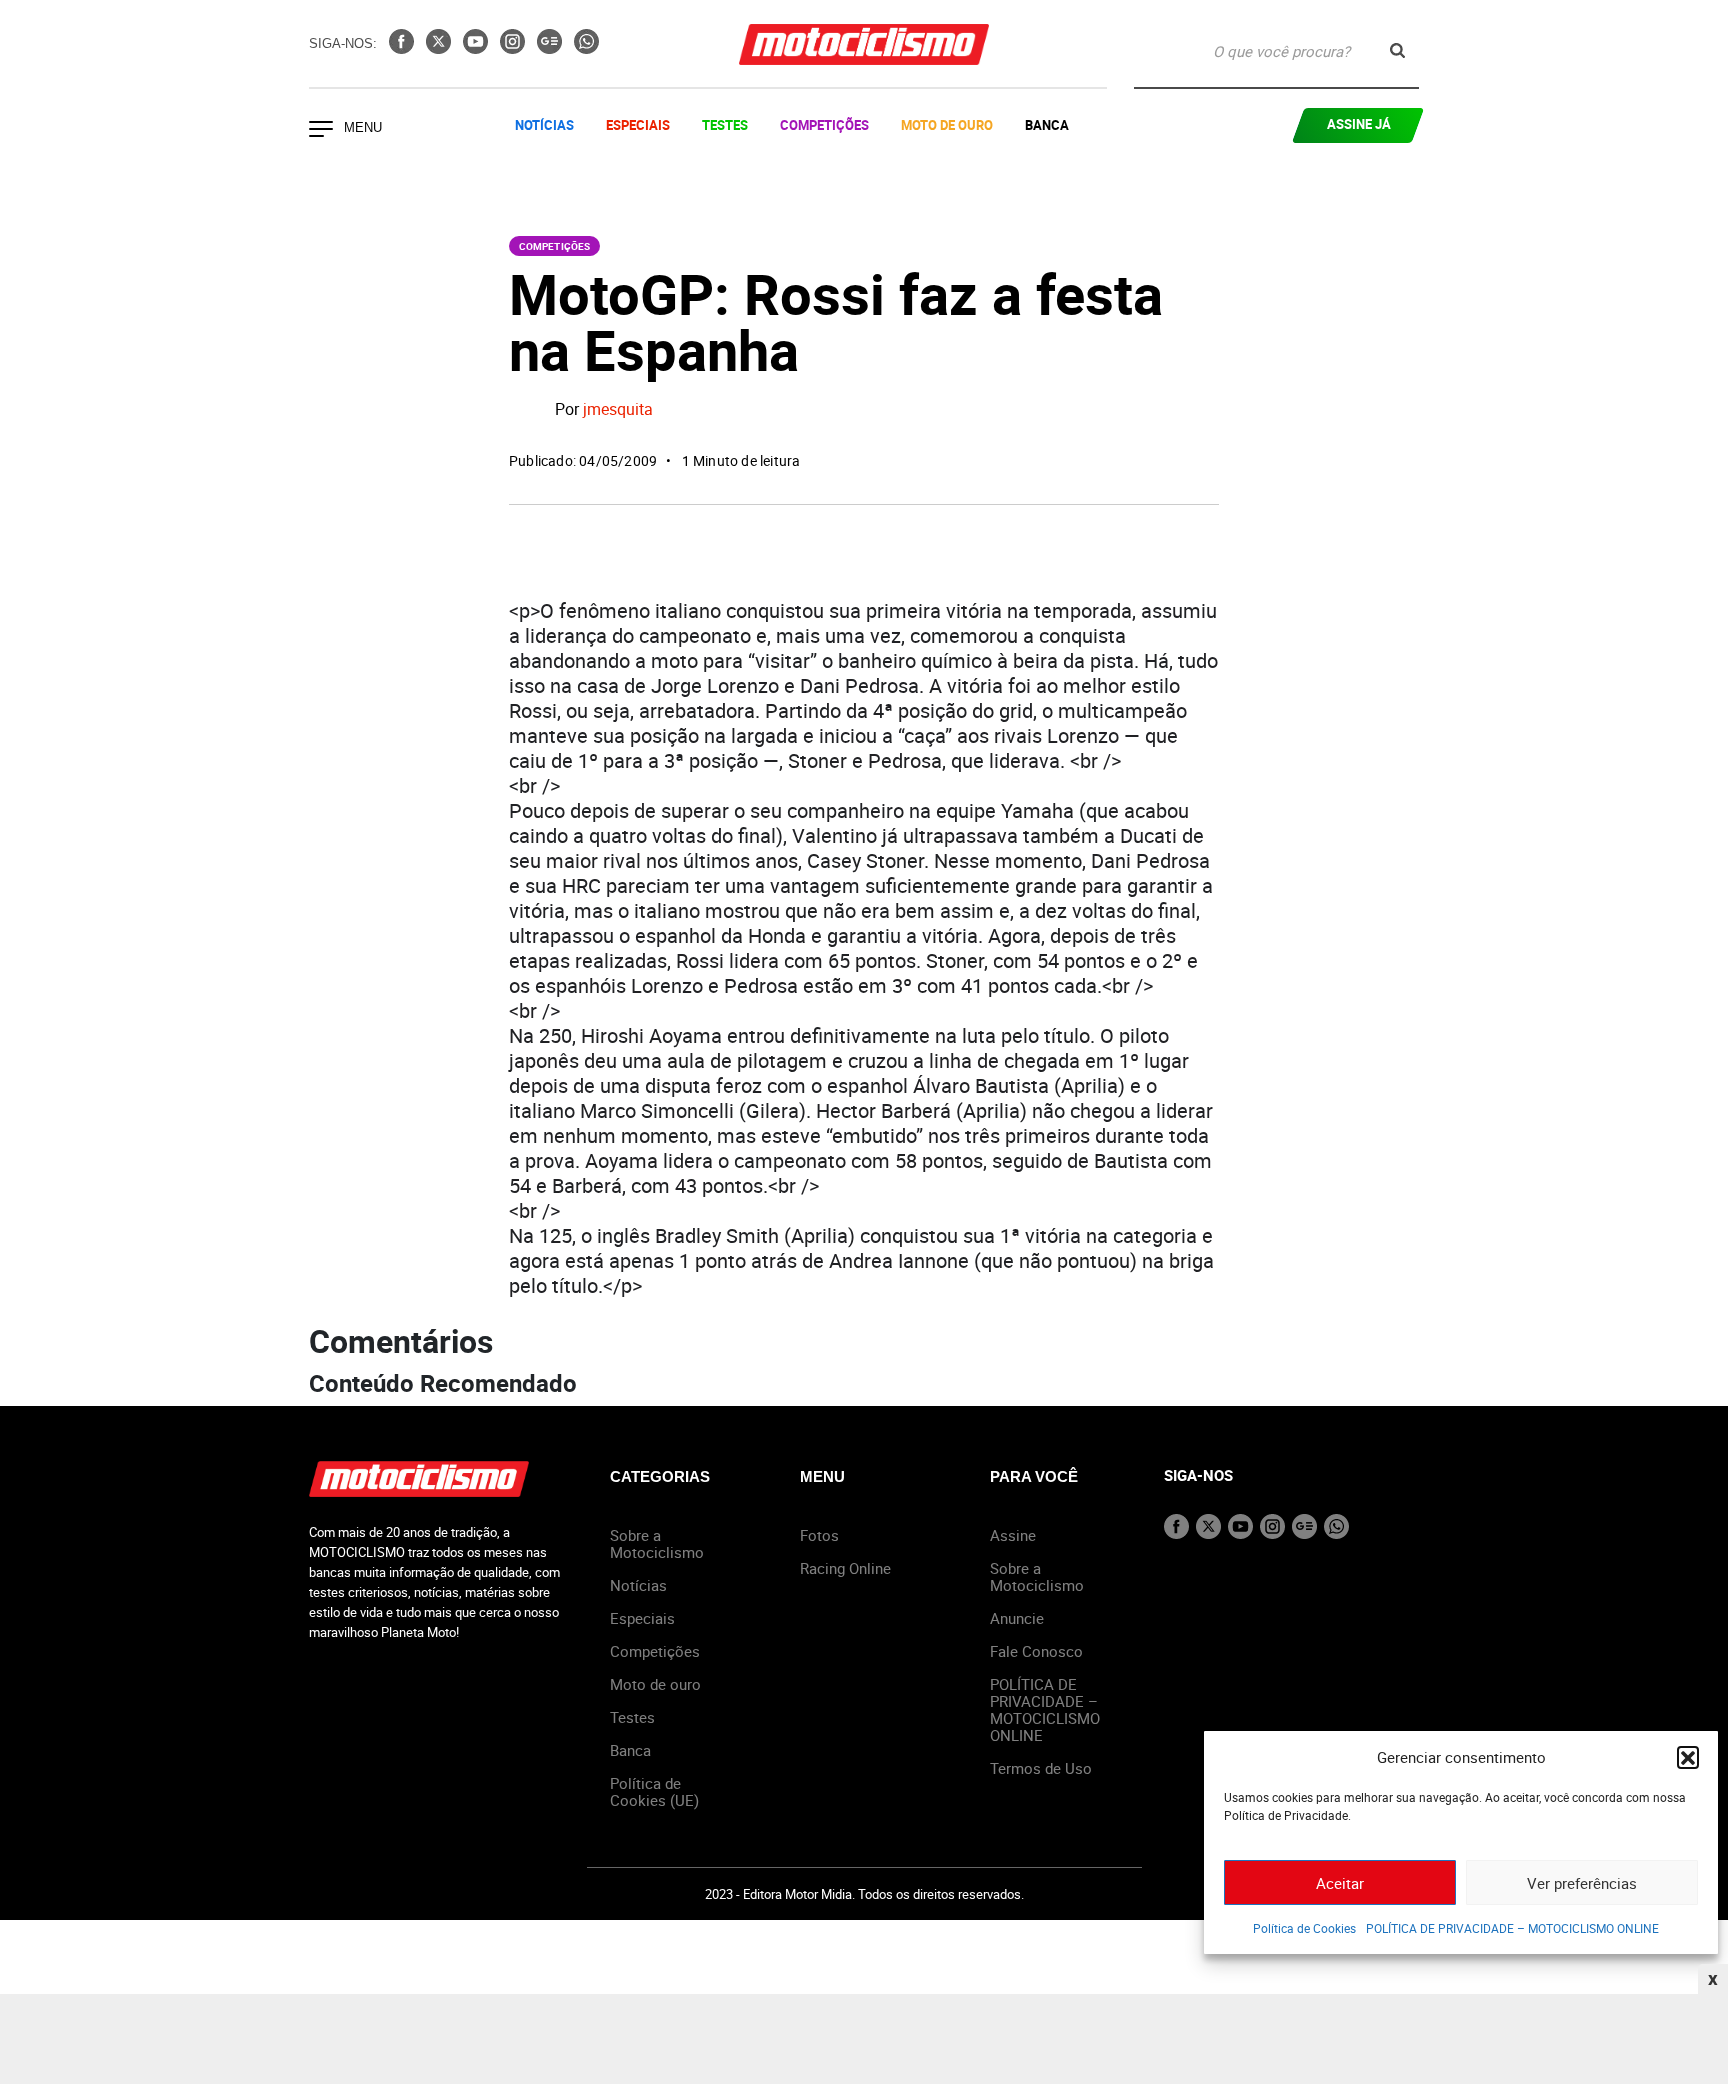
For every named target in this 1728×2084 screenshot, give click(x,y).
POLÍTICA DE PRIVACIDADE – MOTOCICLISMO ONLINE (1512, 1928)
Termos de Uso (1041, 1768)
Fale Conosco (1036, 1651)
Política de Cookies (1304, 1928)
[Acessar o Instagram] (514, 48)
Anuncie (1017, 1618)
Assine (1013, 1535)
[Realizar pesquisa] (1397, 50)
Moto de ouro (655, 1684)
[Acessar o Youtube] (477, 48)
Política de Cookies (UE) (654, 1791)
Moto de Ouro (947, 125)
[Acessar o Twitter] (440, 48)
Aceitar (1340, 1883)
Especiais (638, 125)
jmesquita (618, 410)
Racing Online (845, 1568)
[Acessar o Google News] (551, 48)
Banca (1047, 125)
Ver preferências (1582, 1883)
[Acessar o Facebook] (403, 48)
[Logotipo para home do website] (864, 44)
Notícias (544, 125)
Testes (725, 125)
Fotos (819, 1535)
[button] (1688, 1757)
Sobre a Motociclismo (657, 1543)
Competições (824, 125)
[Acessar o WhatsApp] (586, 48)
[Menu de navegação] (321, 131)
